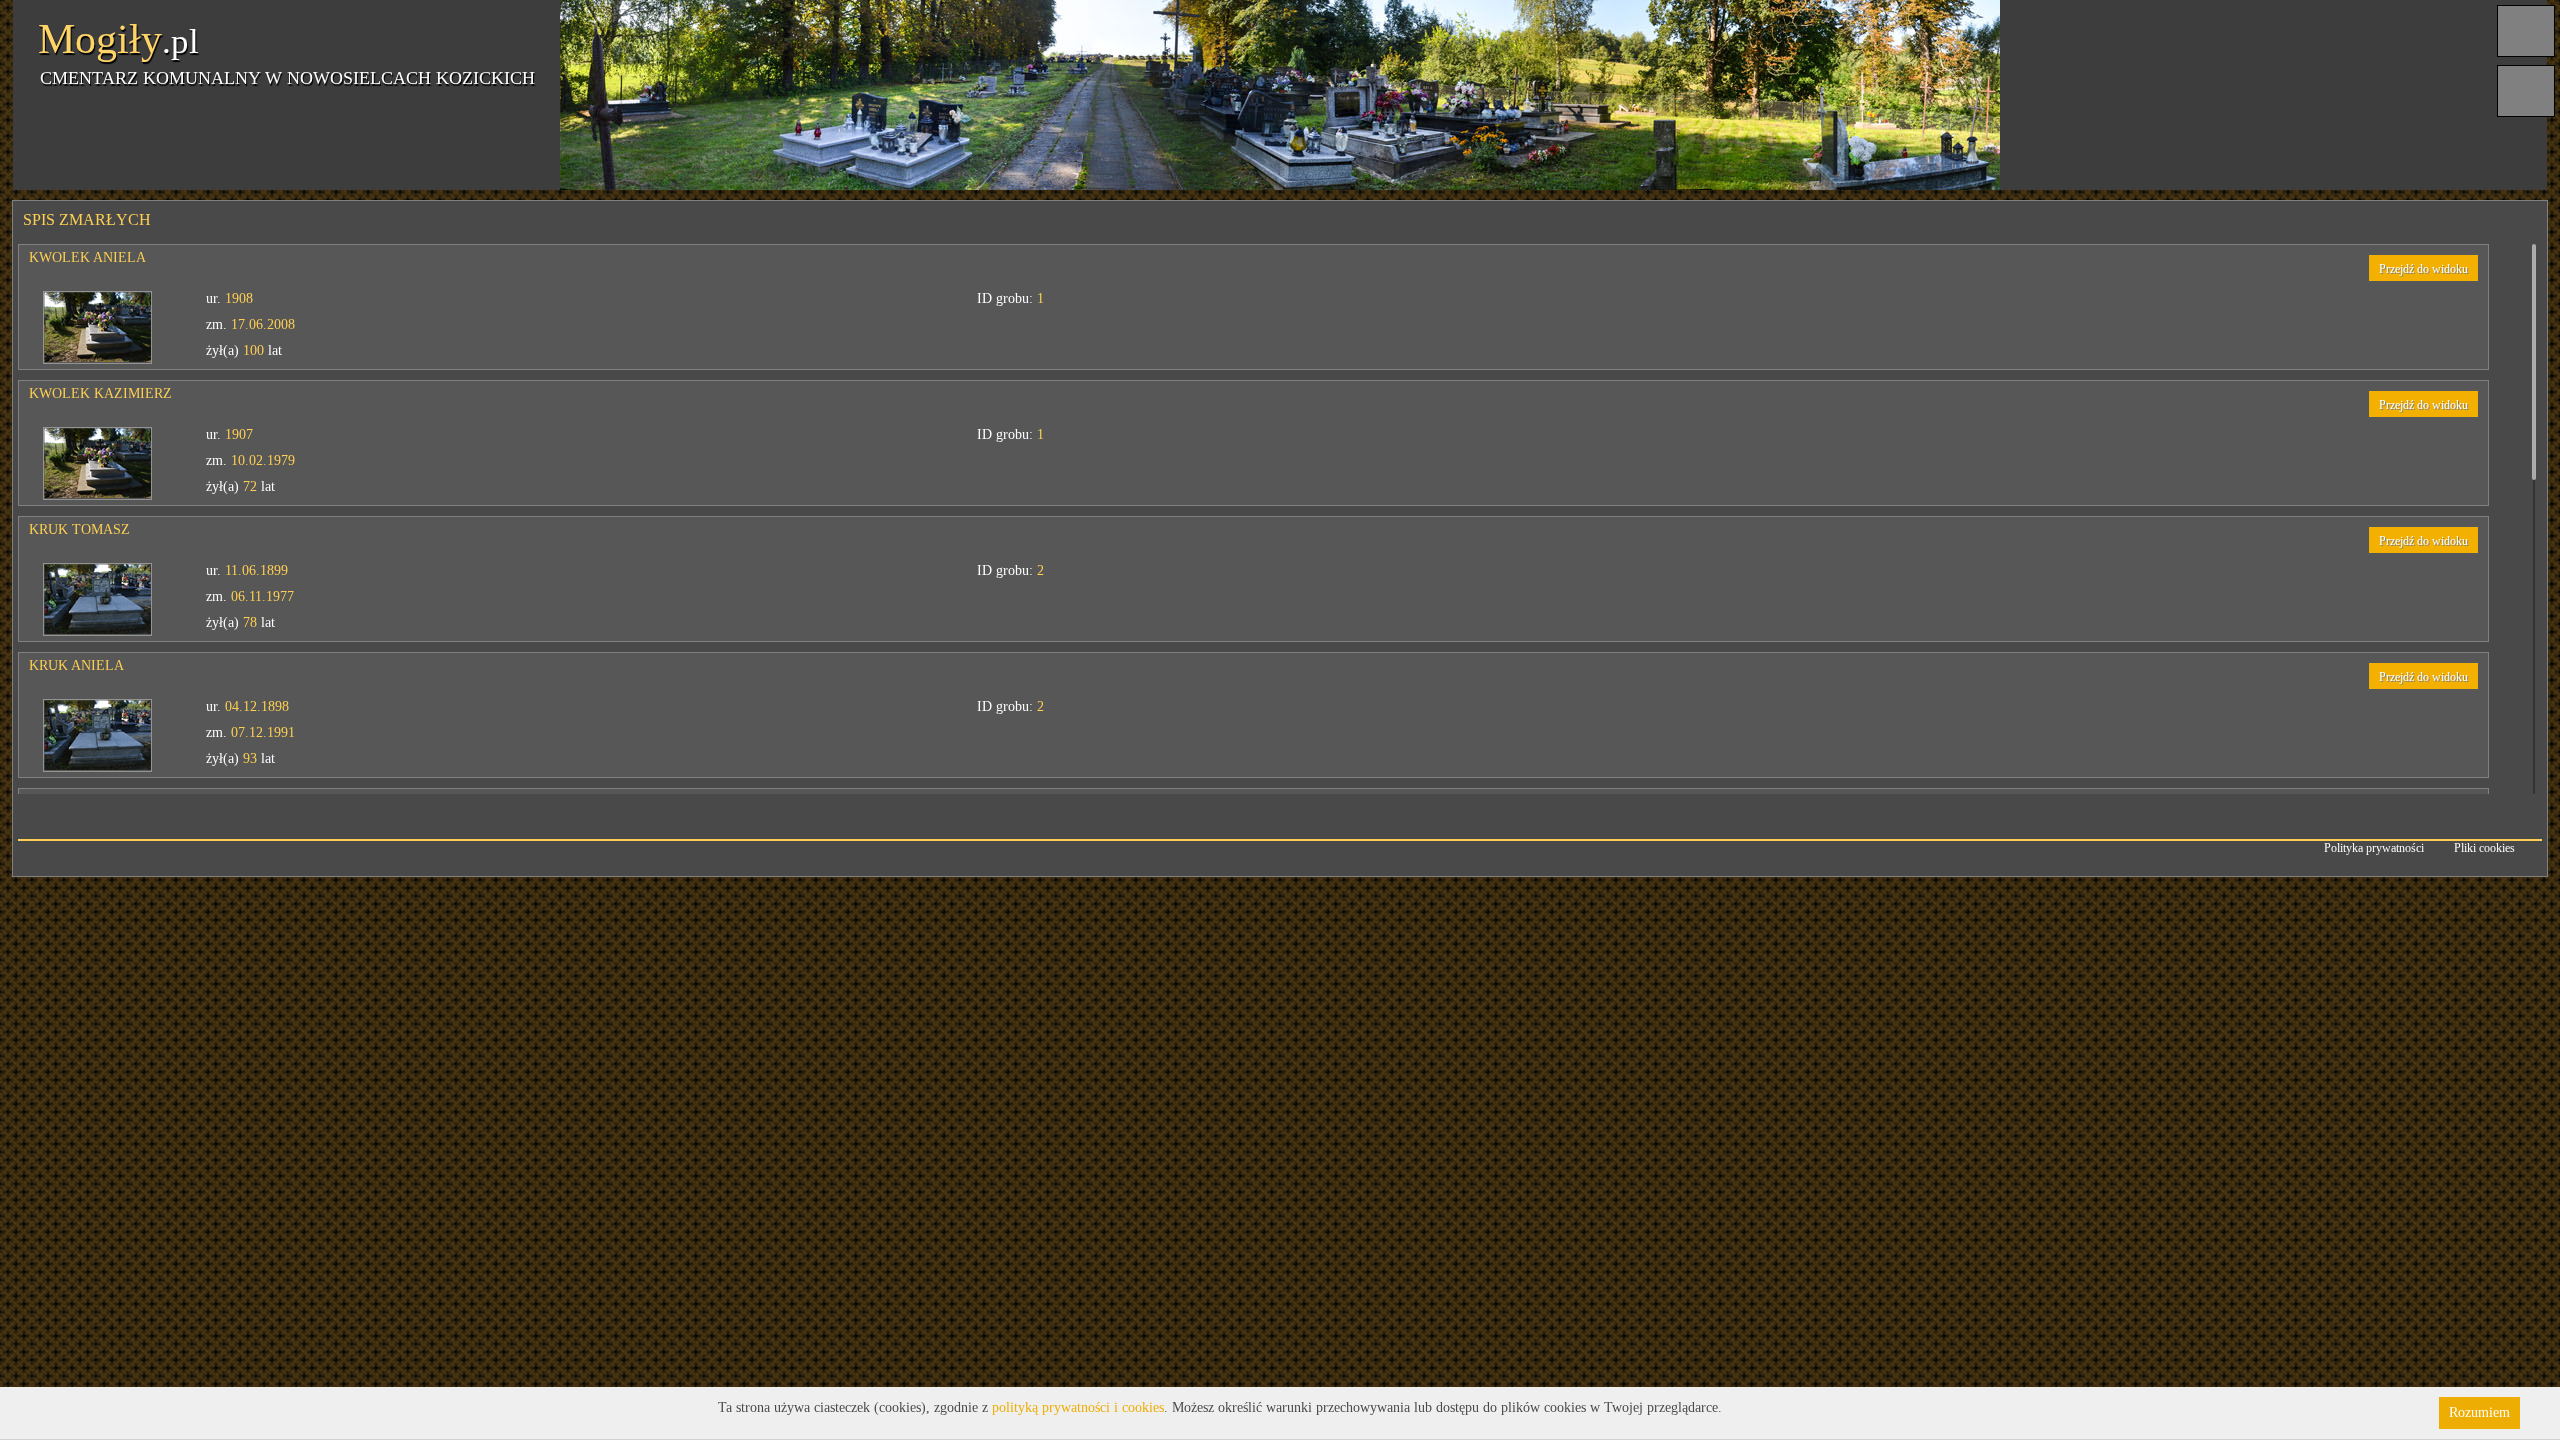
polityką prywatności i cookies (1078, 1407)
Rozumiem (2479, 1412)
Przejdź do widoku (2423, 269)
